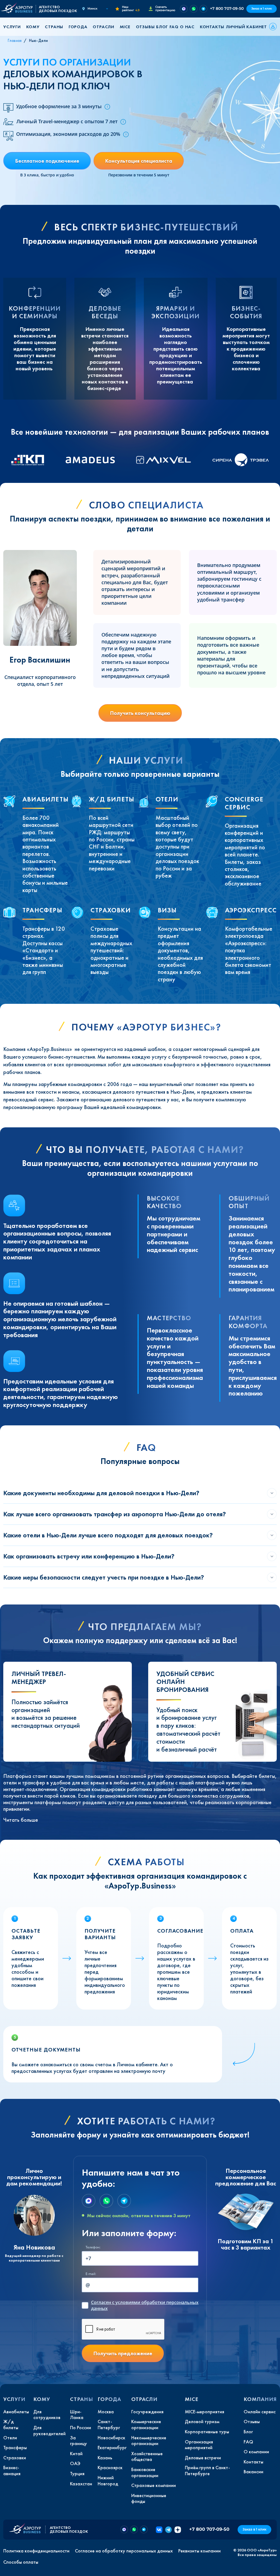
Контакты (212, 27)
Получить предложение (123, 2353)
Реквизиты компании (199, 2551)
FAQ (174, 27)
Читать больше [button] (21, 1820)
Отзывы (145, 27)
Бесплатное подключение (47, 161)
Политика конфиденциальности (36, 2551)
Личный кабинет (246, 27)
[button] (14, 27)
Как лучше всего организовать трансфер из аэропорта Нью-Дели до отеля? (115, 1514)
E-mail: (91, 2274)
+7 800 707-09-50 (227, 8)
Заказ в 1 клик (262, 9)
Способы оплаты (21, 2562)
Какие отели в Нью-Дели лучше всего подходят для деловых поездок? (108, 1535)
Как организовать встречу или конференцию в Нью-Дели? (89, 1556)
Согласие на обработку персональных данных (124, 2551)
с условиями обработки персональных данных (145, 2305)
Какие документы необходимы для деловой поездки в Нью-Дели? (101, 1493)
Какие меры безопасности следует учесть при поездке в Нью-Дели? (104, 1577)
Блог (162, 27)
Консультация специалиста (139, 161)
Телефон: (93, 2247)
